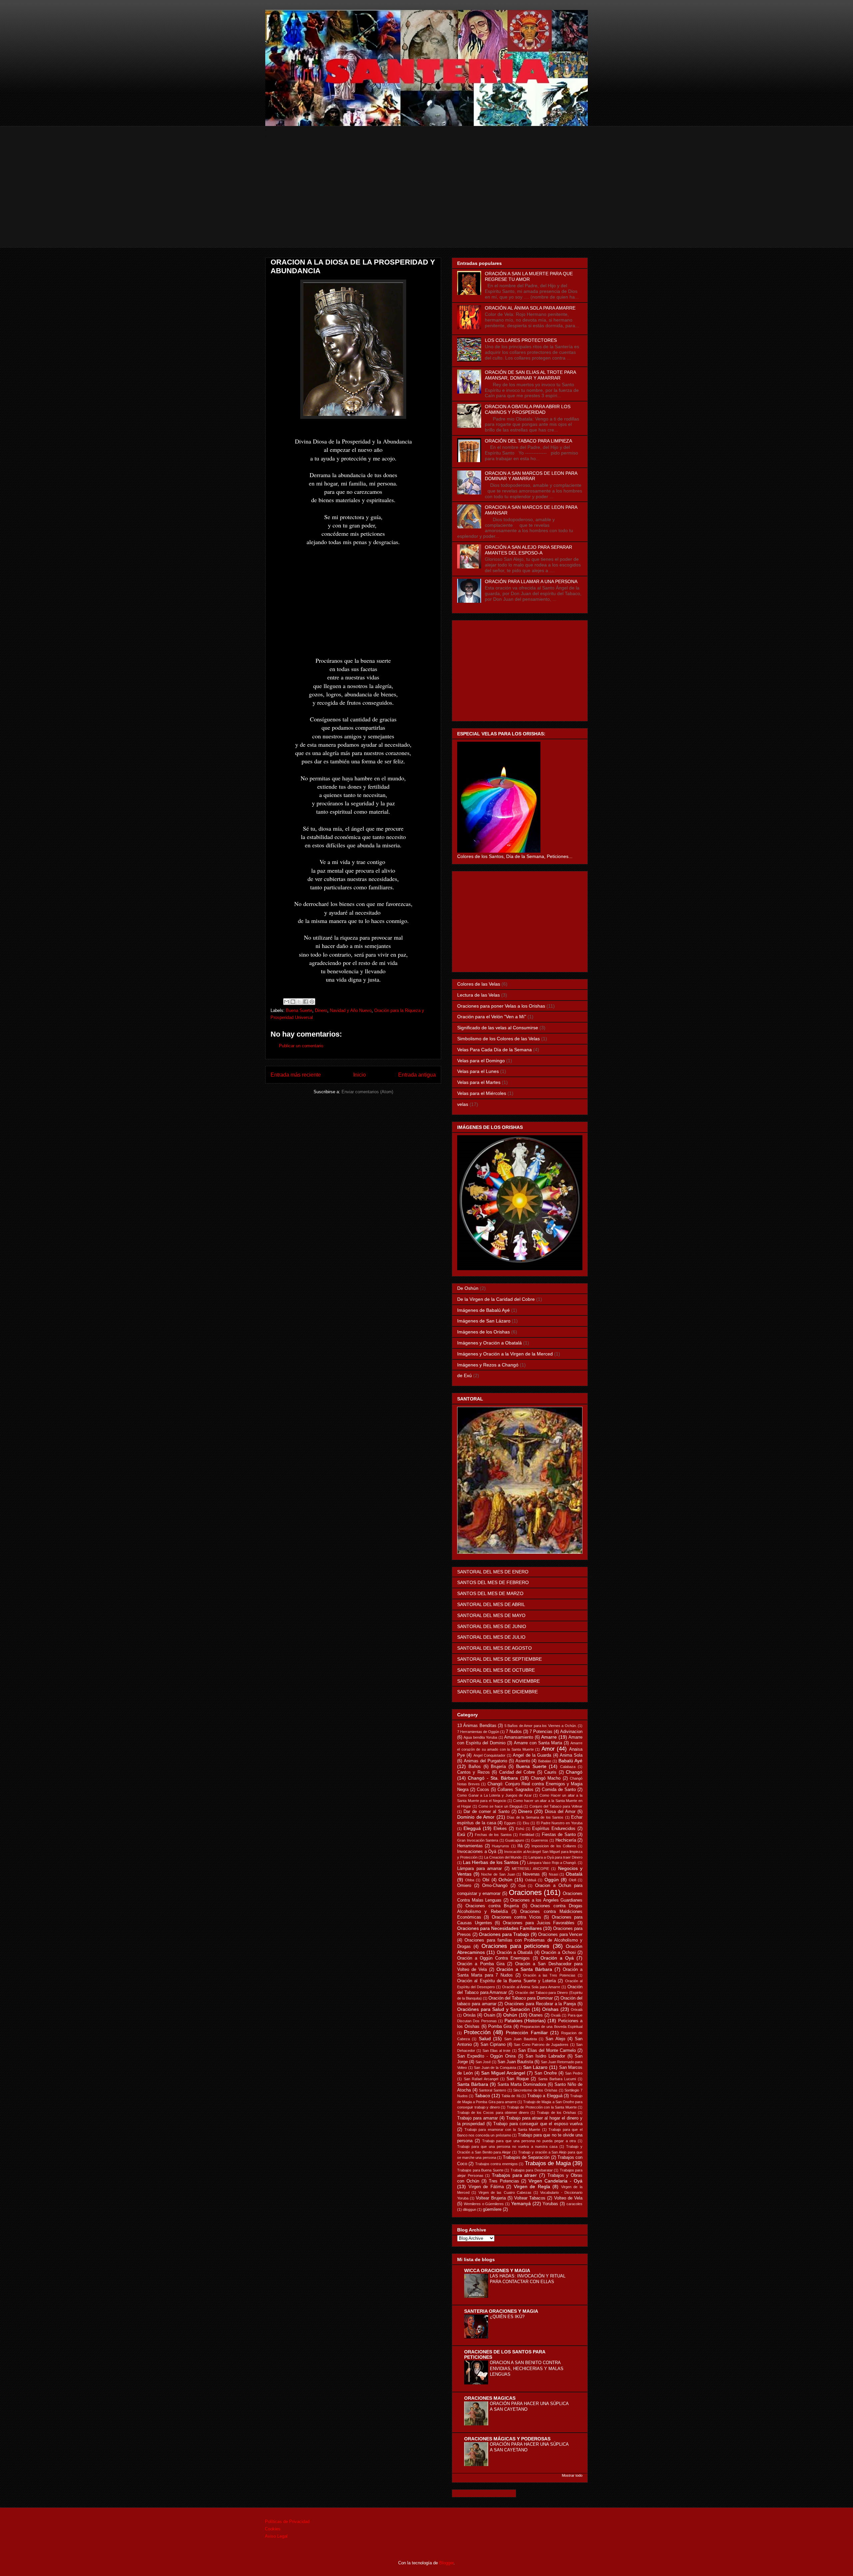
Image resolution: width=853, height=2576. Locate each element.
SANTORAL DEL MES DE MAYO (491, 1615)
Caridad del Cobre (517, 1772)
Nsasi (553, 1874)
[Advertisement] (426, 201)
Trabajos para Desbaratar (532, 2170)
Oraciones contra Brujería (492, 1906)
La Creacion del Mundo (503, 1857)
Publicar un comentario (301, 1046)
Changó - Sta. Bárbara (493, 1778)
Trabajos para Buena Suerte (480, 2170)
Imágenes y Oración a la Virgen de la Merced (505, 1354)
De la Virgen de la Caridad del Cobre (496, 1299)
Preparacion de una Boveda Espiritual (551, 2027)
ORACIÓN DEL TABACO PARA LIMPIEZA (528, 441)
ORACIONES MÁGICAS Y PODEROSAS (507, 2439)
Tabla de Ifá (511, 2096)
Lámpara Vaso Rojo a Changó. (552, 1863)
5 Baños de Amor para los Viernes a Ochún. (541, 1726)
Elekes (500, 1829)
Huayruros (500, 1846)
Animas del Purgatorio (485, 1761)
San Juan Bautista (515, 2062)
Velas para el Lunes (478, 1071)
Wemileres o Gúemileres (484, 2204)
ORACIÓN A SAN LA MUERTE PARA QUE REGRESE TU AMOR (529, 276)
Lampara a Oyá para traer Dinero (555, 1857)
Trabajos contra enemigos (496, 2164)
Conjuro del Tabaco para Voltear (556, 1806)
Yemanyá (521, 2203)
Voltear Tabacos (530, 2198)
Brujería (498, 1767)
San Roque (518, 2079)
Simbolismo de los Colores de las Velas (498, 1039)
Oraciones (525, 1892)
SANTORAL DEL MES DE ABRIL (491, 1604)
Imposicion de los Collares (554, 1846)
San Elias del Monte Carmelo (547, 2051)
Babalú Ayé (570, 1761)
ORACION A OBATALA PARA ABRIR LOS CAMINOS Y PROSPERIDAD (528, 409)
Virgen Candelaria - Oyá (555, 2181)
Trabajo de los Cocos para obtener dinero (493, 2113)
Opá (522, 1886)
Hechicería (566, 1840)
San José (483, 2062)
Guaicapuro (515, 1840)
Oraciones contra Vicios (516, 1917)
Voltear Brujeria (491, 2198)
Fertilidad (527, 1835)
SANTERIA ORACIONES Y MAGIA (501, 2311)
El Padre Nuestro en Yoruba (559, 1823)
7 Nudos (514, 1732)
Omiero (464, 1886)
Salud (485, 2039)
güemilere (492, 2209)
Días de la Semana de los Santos (535, 1817)
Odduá (531, 1880)
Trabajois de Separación (526, 2157)
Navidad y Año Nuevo (351, 1010)
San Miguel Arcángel (503, 2073)
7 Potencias (541, 1732)
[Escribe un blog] (293, 1002)
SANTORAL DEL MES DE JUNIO (492, 1626)
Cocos (483, 1790)
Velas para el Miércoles (482, 1093)
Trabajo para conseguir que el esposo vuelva (538, 2124)
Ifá (520, 1846)
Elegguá (472, 1828)
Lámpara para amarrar (479, 1869)
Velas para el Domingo (481, 1061)
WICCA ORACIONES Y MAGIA (497, 2270)
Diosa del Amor (560, 1812)
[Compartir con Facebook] (306, 1002)
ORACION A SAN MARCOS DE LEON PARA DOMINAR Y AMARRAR (531, 476)
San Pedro (574, 2073)
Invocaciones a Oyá (477, 1852)
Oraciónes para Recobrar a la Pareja (540, 2004)
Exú (461, 1834)
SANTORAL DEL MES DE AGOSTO (494, 1648)
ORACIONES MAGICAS (490, 2398)
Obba (470, 1880)
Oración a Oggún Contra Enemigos (493, 1958)
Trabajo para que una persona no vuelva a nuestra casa (507, 2147)
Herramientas (470, 1846)
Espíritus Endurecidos (554, 1829)
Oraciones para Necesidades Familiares (499, 1928)
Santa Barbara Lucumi (557, 2079)
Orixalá (577, 2010)
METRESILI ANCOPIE (530, 1869)
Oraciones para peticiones (516, 1946)
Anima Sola (571, 1755)
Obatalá (574, 1874)
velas (463, 1104)
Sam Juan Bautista (520, 2039)
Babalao (545, 1761)
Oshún (510, 2015)
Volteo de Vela (568, 2198)
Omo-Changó (495, 1886)
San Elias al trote (496, 2051)
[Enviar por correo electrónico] (287, 1002)
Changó (574, 1772)
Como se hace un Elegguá (500, 1806)
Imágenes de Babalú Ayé (483, 1310)
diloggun (469, 2209)
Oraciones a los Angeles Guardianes (546, 1900)
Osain (489, 2015)
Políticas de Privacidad (287, 2522)
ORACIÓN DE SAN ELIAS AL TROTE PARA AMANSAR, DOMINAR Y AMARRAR (530, 375)
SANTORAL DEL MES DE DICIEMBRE (497, 1692)
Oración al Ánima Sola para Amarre (531, 1987)
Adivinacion (571, 1732)
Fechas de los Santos (493, 1835)
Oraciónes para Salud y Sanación (493, 2009)
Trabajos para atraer (514, 2175)
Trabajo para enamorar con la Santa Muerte (502, 2130)
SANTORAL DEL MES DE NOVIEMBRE (498, 1681)
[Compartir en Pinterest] (312, 1002)
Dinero (321, 1010)
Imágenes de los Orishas (483, 1332)
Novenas (531, 1874)
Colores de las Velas (479, 984)
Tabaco (482, 2096)
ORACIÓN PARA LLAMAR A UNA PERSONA (531, 581)
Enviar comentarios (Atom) (367, 1092)
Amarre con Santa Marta (538, 1743)
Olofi (572, 1880)
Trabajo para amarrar (477, 2118)
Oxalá (556, 2015)
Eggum (510, 1823)
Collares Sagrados (515, 1790)
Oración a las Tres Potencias (549, 1975)
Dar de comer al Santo (486, 1812)
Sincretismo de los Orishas (535, 2090)
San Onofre (546, 2073)
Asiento (523, 1761)
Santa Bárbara (473, 2084)
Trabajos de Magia (548, 2163)
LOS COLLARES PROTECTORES (521, 340)
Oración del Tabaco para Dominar (521, 1998)
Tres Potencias (504, 2181)
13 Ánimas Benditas (477, 1726)
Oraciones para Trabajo (504, 1934)
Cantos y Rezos (473, 1772)
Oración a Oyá (557, 1958)
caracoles (574, 2204)
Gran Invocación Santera (478, 1840)
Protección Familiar (527, 2033)
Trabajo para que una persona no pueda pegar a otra (529, 2141)
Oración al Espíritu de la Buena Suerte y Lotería (506, 1981)
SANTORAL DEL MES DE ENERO (493, 1572)
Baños (475, 1767)
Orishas (550, 2009)
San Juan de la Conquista (495, 2068)
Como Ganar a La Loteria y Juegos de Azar (494, 1795)
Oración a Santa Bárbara (524, 1969)
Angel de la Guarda (532, 1755)
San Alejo (555, 2039)
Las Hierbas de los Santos (491, 1862)
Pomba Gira (500, 2027)
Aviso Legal (276, 2536)
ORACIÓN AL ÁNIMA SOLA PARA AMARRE (530, 308)
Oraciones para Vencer (560, 1935)
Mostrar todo (572, 2475)
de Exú (464, 1375)
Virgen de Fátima (486, 2187)
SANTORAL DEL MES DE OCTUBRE (496, 1670)
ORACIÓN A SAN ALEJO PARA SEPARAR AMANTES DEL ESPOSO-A (528, 550)
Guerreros (540, 1840)
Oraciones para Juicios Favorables (539, 1923)
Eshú (520, 1829)
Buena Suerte (299, 1010)
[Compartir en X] (299, 1002)
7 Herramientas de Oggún (478, 1732)
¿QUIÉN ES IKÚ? (507, 2317)
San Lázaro (535, 2067)
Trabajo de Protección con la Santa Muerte (542, 2107)
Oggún (552, 1880)
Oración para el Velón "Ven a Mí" (492, 1017)
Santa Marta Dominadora (522, 2085)
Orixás (469, 2015)
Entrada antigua (417, 1075)
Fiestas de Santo (559, 1835)
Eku (526, 1823)
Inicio (360, 1075)
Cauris (550, 1772)
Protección (477, 2032)
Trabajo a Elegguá (545, 2096)
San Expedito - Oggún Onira (486, 2056)
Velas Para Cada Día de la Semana (494, 1050)
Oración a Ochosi (558, 1953)
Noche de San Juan (498, 1874)
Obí (486, 1880)
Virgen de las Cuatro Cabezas (505, 2192)
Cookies (273, 2529)
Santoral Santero (492, 2090)
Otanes (536, 2015)
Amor (548, 1749)
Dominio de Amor (476, 1817)
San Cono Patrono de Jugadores (541, 2045)
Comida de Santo (559, 1790)
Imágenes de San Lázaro (484, 1321)
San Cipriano (493, 2045)
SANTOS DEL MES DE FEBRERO (493, 1582)
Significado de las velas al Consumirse (498, 1028)
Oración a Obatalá (515, 1953)
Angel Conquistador (489, 1755)
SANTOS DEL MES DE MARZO (490, 1593)
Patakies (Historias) (525, 2021)
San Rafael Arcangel (481, 2079)
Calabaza (568, 1767)
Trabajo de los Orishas (556, 2113)
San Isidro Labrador (545, 2056)
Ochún (505, 1880)
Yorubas (550, 2204)
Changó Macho (546, 1778)
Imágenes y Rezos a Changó (488, 1365)
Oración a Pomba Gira (481, 1964)
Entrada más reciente (296, 1075)
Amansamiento (519, 1737)
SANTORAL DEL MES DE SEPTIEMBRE (499, 1659)
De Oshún (468, 1288)
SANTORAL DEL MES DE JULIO (491, 1637)
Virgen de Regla (532, 2186)
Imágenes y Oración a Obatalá (489, 1343)
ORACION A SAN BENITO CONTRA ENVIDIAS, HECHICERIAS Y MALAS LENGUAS (527, 2368)
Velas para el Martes (479, 1082)
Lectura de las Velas (478, 995)
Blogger (446, 2563)
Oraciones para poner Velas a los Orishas (501, 1006)
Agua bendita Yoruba (480, 1737)
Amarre (549, 1737)
